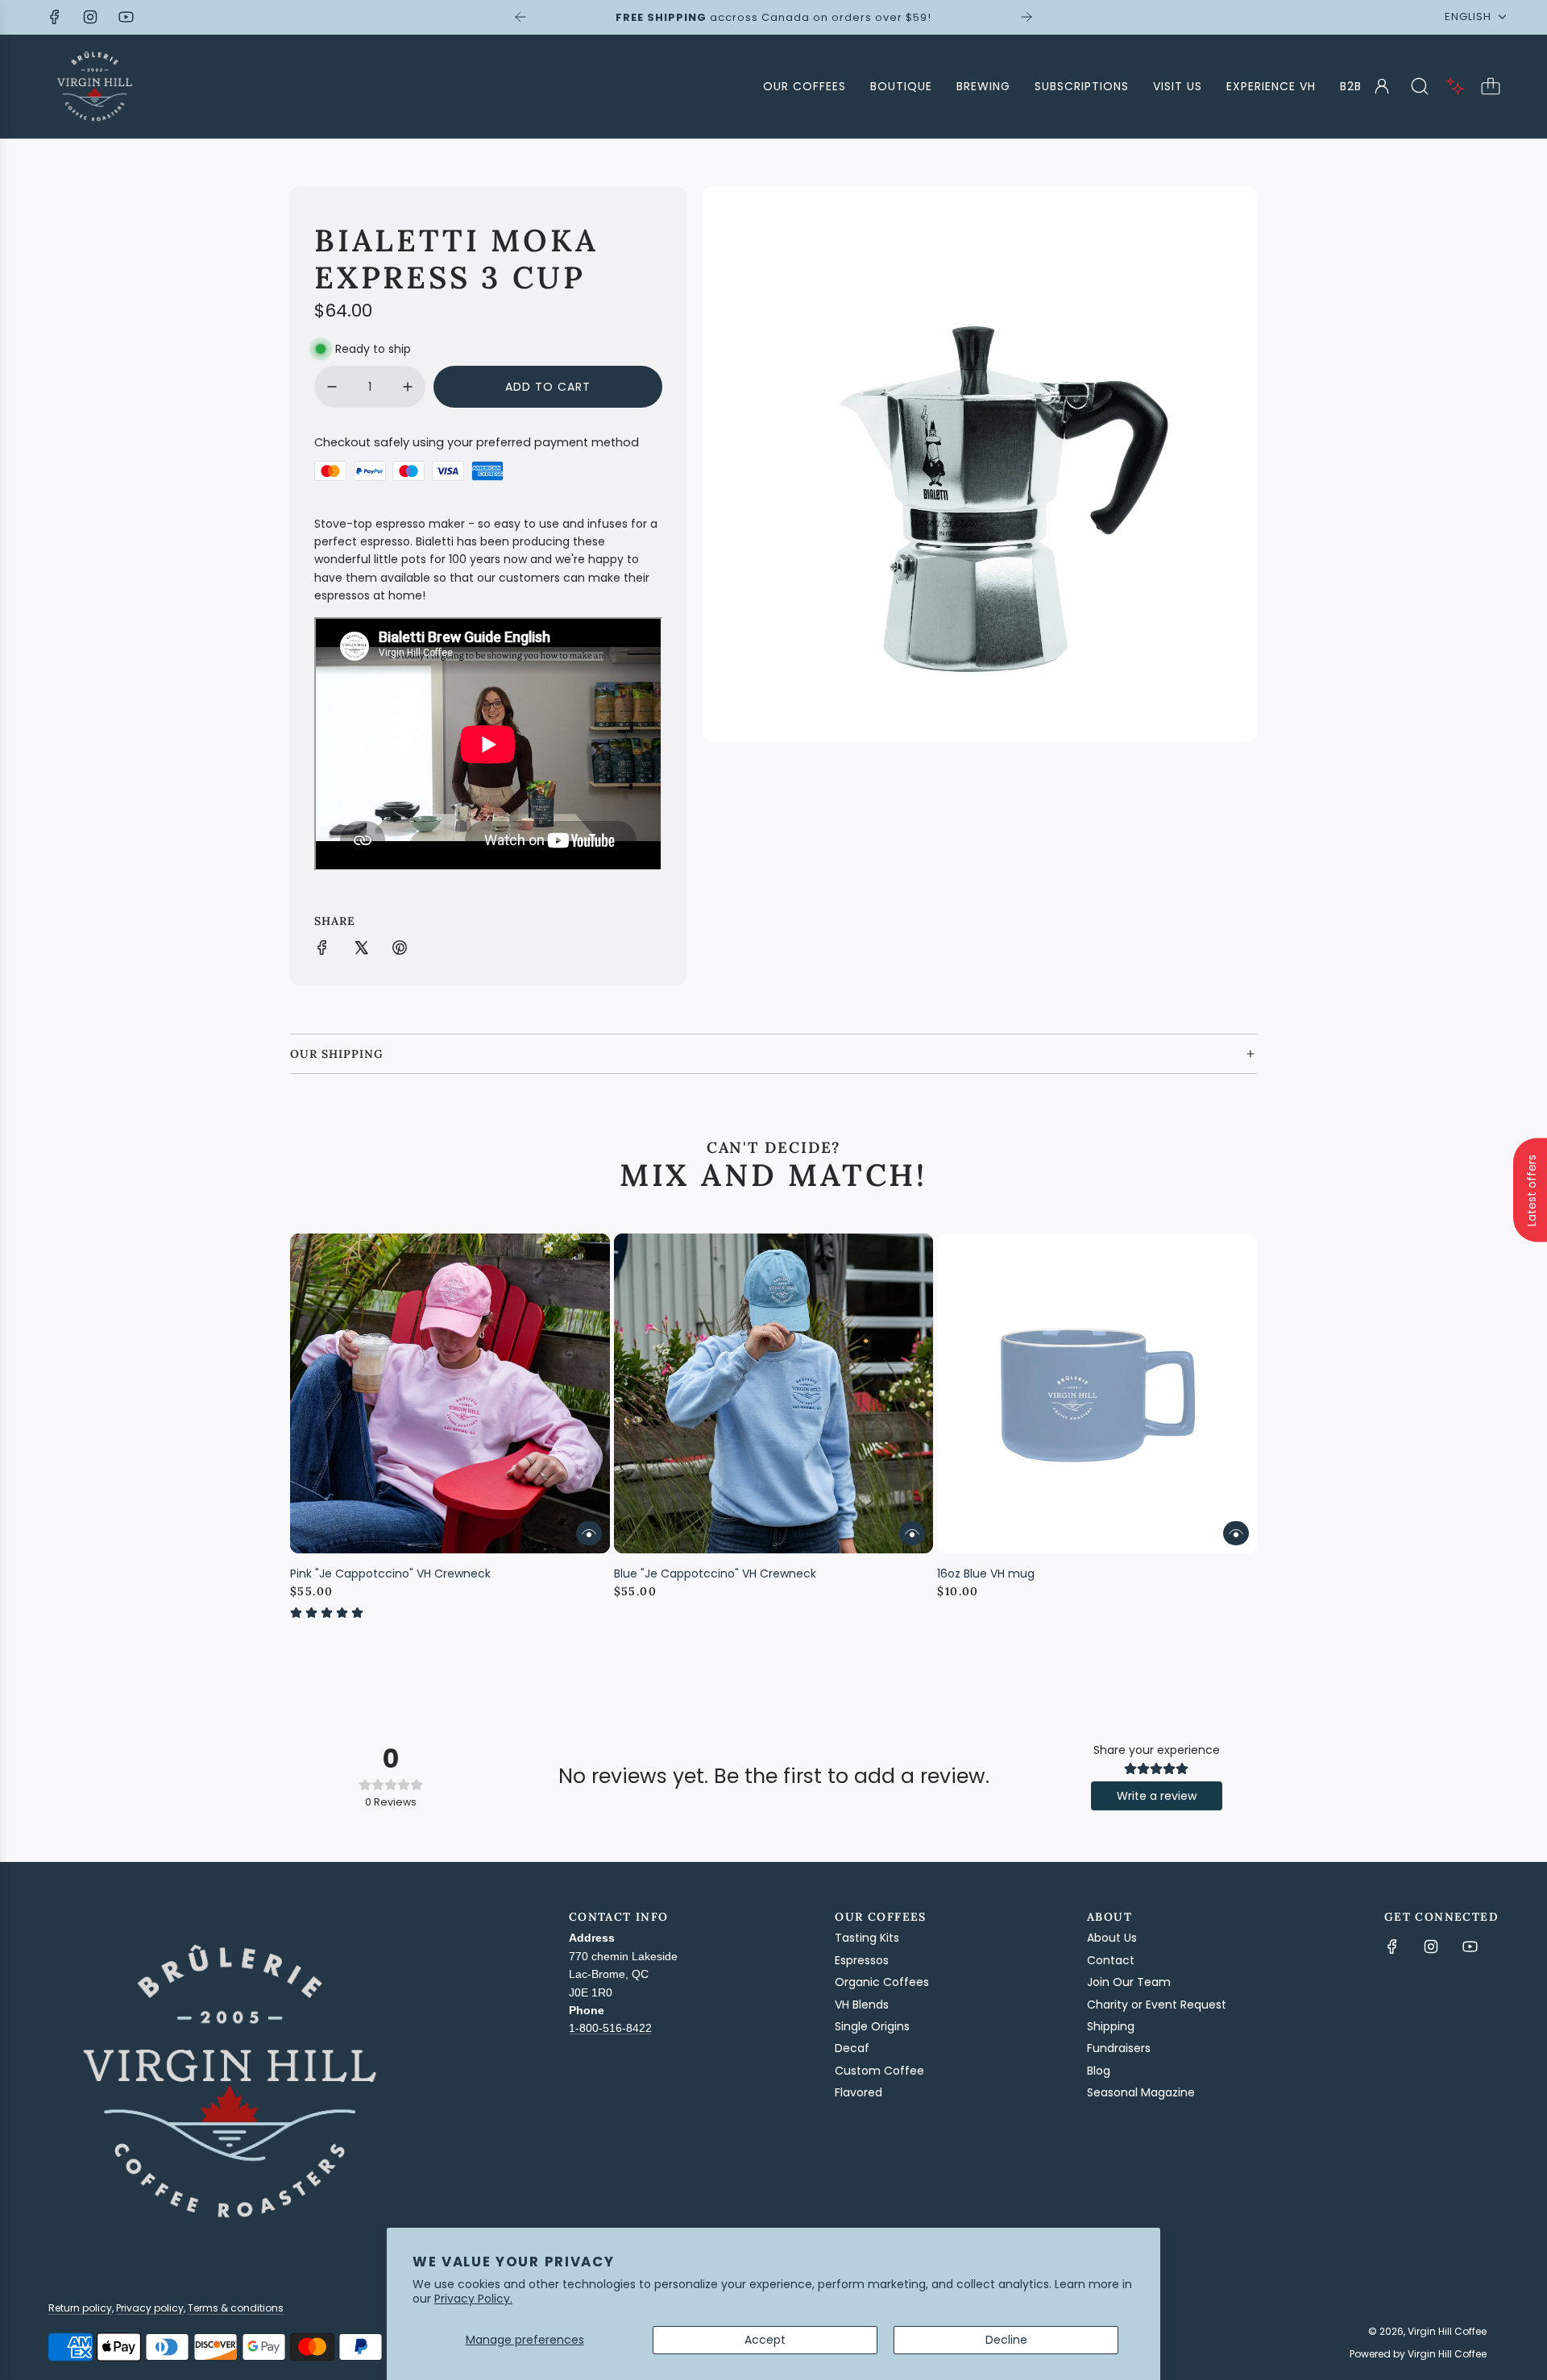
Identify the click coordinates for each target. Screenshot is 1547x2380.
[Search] (1420, 86)
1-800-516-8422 (610, 2028)
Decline (1006, 2340)
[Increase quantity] (408, 387)
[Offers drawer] (1455, 86)
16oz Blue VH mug (986, 1574)
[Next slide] (1026, 17)
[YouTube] (126, 17)
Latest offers (1532, 1190)
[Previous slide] (521, 17)
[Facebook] (55, 17)
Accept (765, 2340)
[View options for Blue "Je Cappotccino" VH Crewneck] (912, 1533)
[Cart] (1491, 86)
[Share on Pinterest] (400, 950)
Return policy (80, 2308)
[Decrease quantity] (332, 387)
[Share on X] (361, 950)
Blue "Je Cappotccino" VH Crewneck (715, 1574)
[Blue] (774, 1393)
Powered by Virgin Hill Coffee (1418, 2354)
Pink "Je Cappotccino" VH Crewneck (390, 1574)
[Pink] (450, 1393)
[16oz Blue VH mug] (1097, 1393)
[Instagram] (90, 17)
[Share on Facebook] (322, 950)
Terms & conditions (236, 2308)
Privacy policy (150, 2308)
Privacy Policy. (473, 2299)
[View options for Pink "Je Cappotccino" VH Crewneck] (589, 1533)
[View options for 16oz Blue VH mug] (1236, 1533)
